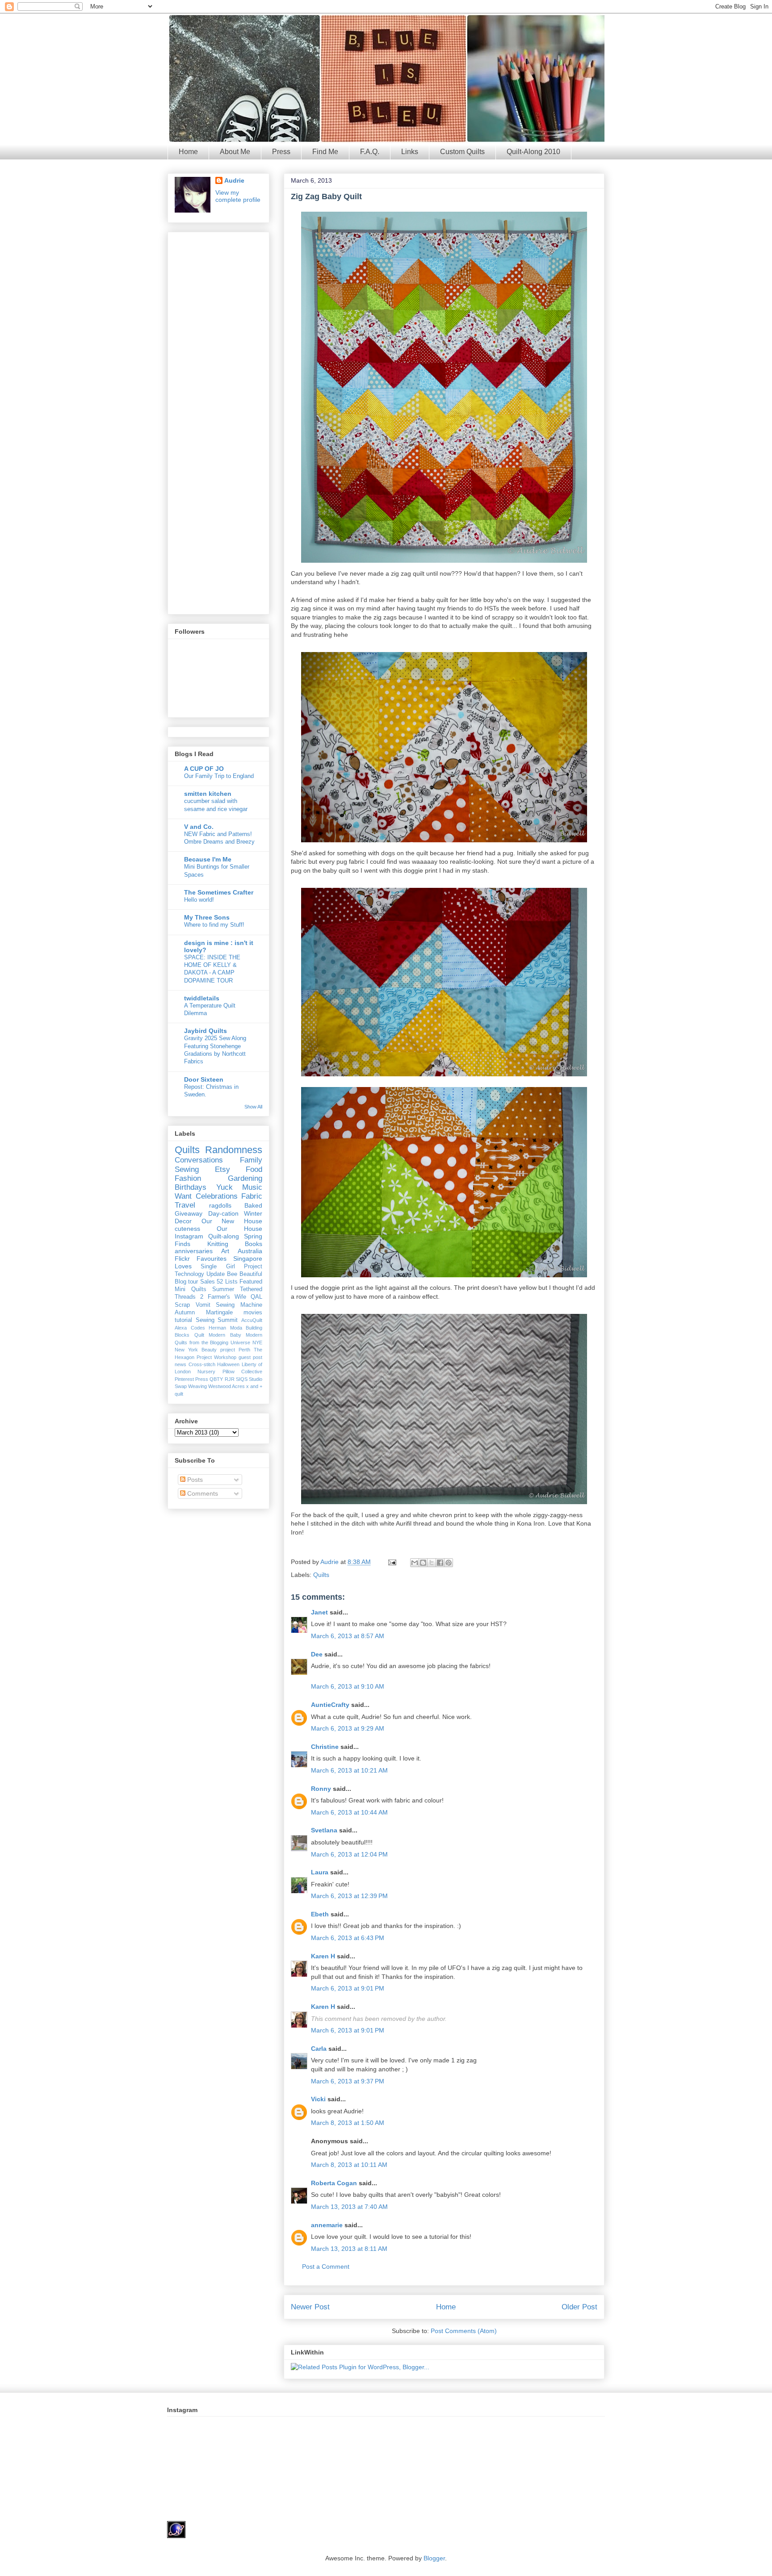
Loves (183, 1266)
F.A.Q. (370, 152)
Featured (251, 1282)
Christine (325, 1747)
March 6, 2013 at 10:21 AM (349, 1770)
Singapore (248, 1259)
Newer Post (310, 2307)
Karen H (323, 1956)
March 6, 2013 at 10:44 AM (349, 1812)
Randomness (234, 1150)
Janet (319, 1612)
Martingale (219, 1313)
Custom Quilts (462, 152)
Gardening (245, 1178)
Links (410, 152)
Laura (320, 1872)
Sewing (187, 1169)
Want (183, 1196)
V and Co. (199, 827)
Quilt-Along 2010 (533, 152)
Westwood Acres (227, 1386)
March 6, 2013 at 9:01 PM (348, 1988)
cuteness (187, 1229)
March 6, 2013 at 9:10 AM (348, 1686)
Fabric (252, 1196)
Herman (217, 1328)
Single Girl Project (231, 1267)
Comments (202, 1493)
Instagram (189, 1236)
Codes (198, 1328)
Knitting (218, 1244)
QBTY (216, 1379)
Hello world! (199, 900)
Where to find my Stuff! (214, 925)
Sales (208, 1282)
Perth (244, 1350)
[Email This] (415, 1563)
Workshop (225, 1357)
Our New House (232, 1221)
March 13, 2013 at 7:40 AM (349, 2207)
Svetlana (324, 1830)
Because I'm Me (208, 859)
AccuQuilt (252, 1320)
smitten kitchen (208, 794)
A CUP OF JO (204, 769)
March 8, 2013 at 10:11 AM (349, 2165)
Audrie (330, 1562)
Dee (317, 1654)
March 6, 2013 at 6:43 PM (348, 1938)
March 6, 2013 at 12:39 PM (349, 1896)
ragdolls (220, 1205)
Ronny (321, 1789)
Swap (181, 1386)
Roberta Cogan (334, 2183)
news (180, 1364)
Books (254, 1244)
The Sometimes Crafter (219, 892)
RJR (230, 1379)
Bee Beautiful (245, 1274)
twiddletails (202, 998)
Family (251, 1160)
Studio (256, 1379)
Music (252, 1187)
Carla (319, 2049)
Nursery (206, 1372)
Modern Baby (225, 1335)
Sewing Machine (239, 1305)
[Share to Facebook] (440, 1563)
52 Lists (227, 1282)
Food (254, 1169)
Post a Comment (326, 2267)
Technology (189, 1274)
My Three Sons (207, 917)
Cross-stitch (202, 1364)
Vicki (318, 2099)
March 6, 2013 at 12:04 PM (349, 1854)
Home (188, 152)
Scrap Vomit (193, 1305)
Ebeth (320, 1914)
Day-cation (223, 1213)
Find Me (325, 152)
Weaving (197, 1386)
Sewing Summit (217, 1320)
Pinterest (184, 1379)
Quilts (321, 1575)
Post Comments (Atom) (464, 2331)
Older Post (579, 2307)
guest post (250, 1357)
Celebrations (217, 1196)
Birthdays (191, 1187)
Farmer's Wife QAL (235, 1297)
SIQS (242, 1379)
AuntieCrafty (330, 1705)
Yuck (224, 1187)
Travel (185, 1205)
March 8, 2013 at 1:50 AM (348, 2123)
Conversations (199, 1160)
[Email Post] (392, 1562)
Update (216, 1274)
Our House (239, 1229)
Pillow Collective (242, 1372)
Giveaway (189, 1213)
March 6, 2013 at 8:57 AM (348, 1636)
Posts (194, 1480)
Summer (223, 1289)
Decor (183, 1221)
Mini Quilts (191, 1289)
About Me (235, 152)
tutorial (183, 1320)
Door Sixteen (204, 1079)
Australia (250, 1251)
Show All (253, 1107)
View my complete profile (238, 196)
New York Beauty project (205, 1350)
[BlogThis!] (423, 1563)
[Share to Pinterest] (449, 1563)
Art (225, 1251)
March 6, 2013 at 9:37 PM (348, 2081)
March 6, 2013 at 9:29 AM (348, 1728)
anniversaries (194, 1251)
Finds (183, 1244)
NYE (257, 1342)
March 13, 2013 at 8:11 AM (349, 2249)
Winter (253, 1213)
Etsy (222, 1169)
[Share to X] (432, 1563)
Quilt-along (224, 1236)
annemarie (327, 2225)
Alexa (181, 1328)
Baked (253, 1205)
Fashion (188, 1178)
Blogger (434, 2558)
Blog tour (186, 1282)
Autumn (185, 1313)
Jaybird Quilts (206, 1031)
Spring (253, 1236)
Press (281, 152)
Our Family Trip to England (219, 776)
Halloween (228, 1364)
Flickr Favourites (201, 1259)
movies (253, 1313)
